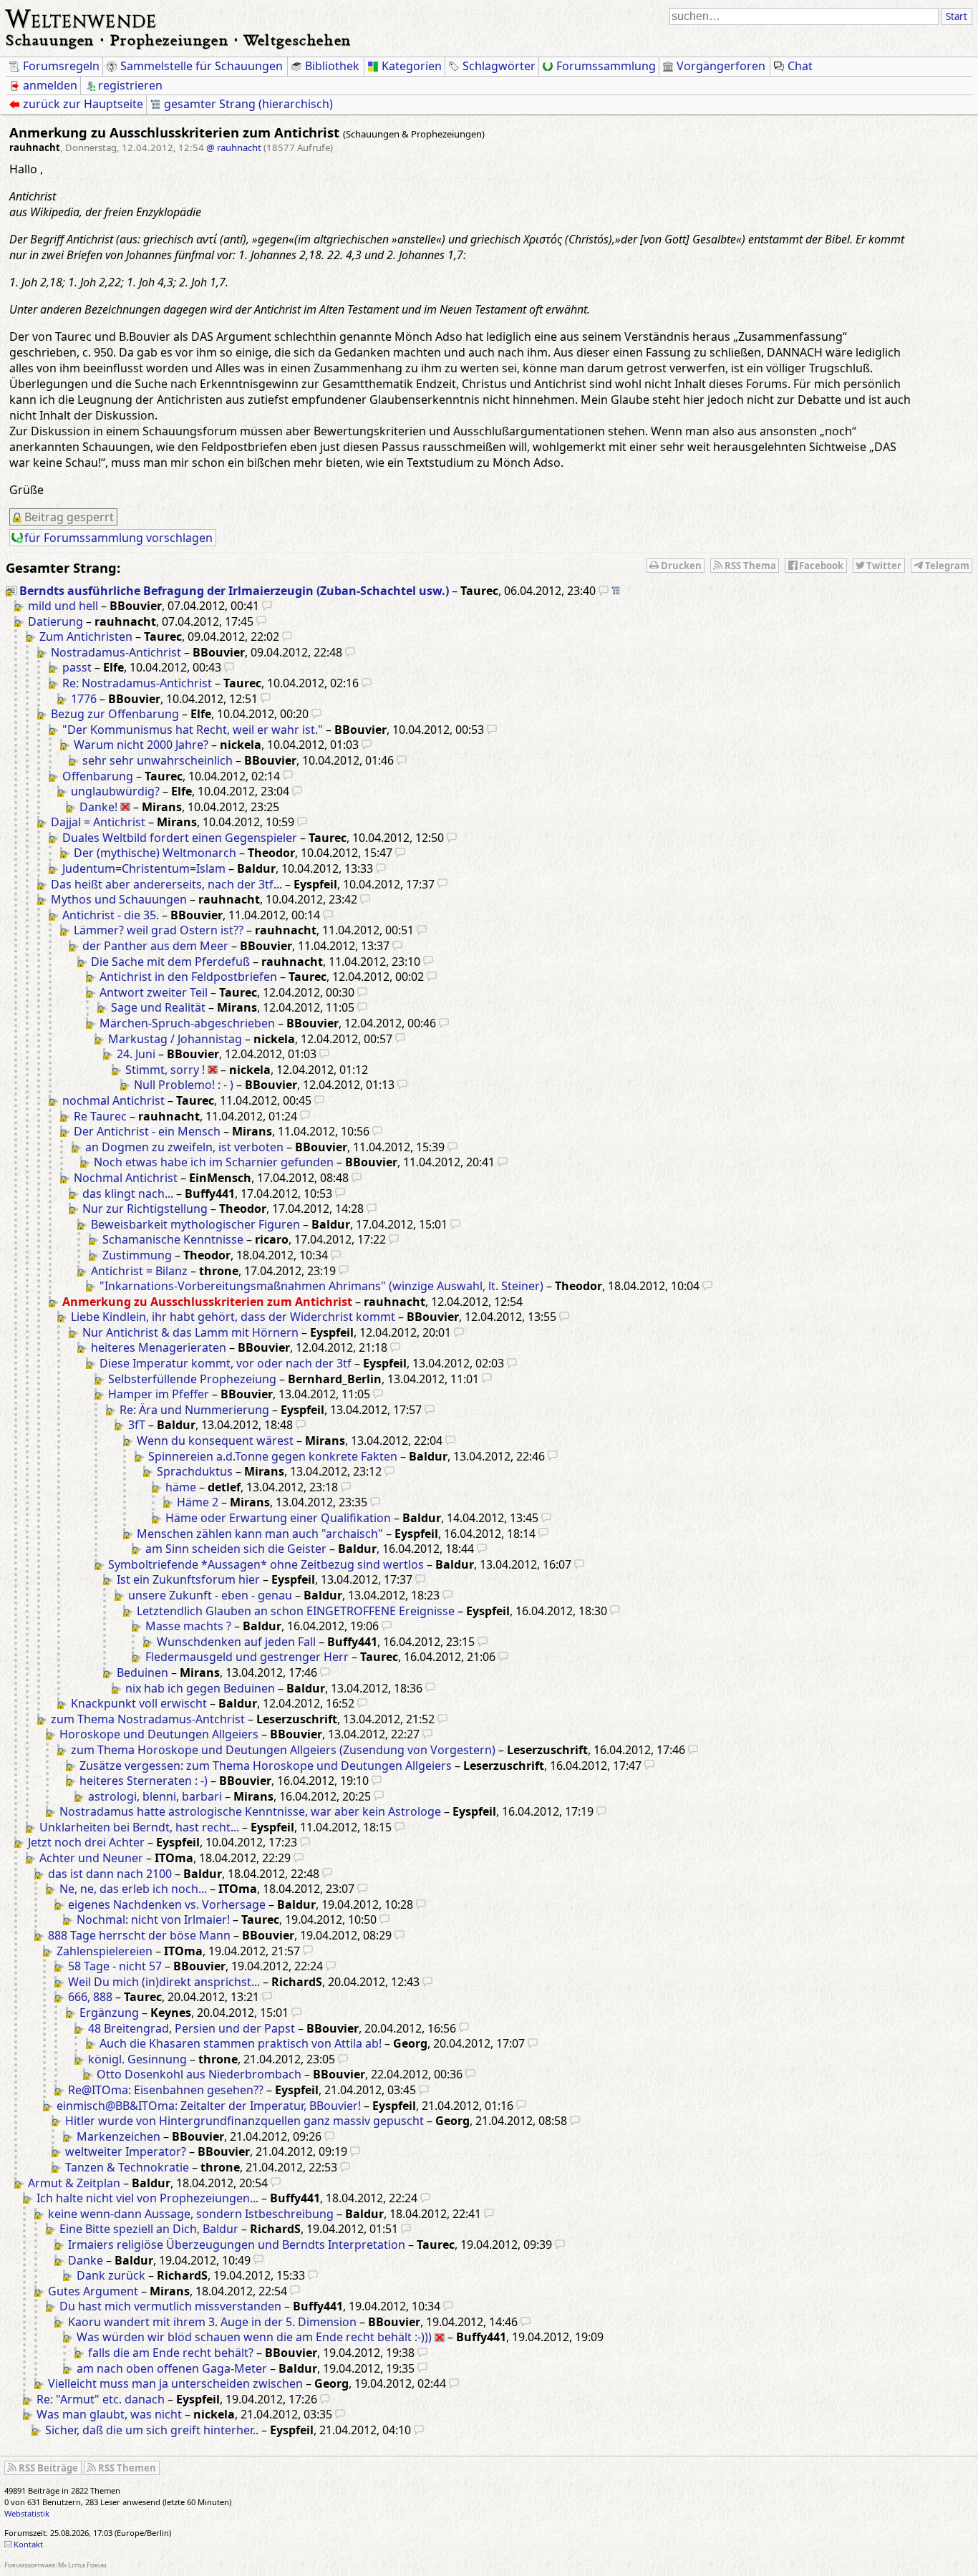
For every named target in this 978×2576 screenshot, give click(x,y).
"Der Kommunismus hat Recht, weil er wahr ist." (193, 730)
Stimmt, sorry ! (165, 1070)
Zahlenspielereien (105, 1951)
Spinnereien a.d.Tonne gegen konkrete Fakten (273, 1456)
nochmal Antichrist (113, 1100)
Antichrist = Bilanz (139, 1271)
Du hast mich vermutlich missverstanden (170, 2306)
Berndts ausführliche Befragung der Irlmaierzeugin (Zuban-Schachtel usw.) (234, 591)
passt (77, 667)
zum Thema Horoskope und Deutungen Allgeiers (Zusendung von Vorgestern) (283, 1750)
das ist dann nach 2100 (110, 1874)
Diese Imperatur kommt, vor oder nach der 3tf (226, 1363)
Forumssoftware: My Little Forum (55, 2565)
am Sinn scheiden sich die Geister (236, 1549)
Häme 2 (198, 1502)
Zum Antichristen (86, 636)
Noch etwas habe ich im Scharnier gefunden (214, 1162)
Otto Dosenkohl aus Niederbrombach (199, 2074)
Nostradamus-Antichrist (116, 652)
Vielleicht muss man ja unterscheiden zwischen (175, 2383)
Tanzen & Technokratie (127, 2167)
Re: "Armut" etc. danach (101, 2399)
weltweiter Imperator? (126, 2151)
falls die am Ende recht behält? (171, 2353)
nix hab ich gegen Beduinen (200, 1688)
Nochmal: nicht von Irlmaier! (153, 1919)
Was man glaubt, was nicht (109, 2414)
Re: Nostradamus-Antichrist (137, 683)
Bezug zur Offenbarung (115, 714)
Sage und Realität (158, 1007)
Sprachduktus (195, 1471)
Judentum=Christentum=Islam (144, 868)
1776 (84, 699)
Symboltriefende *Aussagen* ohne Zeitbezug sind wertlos (266, 1564)
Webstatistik (27, 2513)
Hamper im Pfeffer (159, 1394)
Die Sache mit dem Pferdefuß (170, 962)
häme (181, 1487)
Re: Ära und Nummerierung (194, 1410)
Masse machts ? (188, 1626)
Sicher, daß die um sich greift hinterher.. (152, 2430)
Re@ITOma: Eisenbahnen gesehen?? (166, 2090)
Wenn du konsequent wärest (215, 1440)
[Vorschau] (604, 591)
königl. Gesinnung (137, 2059)
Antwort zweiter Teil (154, 992)
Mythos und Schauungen (119, 899)
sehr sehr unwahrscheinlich (158, 760)
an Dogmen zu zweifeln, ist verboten (184, 1147)
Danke (86, 2260)
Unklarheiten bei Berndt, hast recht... (139, 1827)
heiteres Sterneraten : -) (144, 1781)
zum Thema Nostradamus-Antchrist (148, 1719)
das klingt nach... (128, 1193)
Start (957, 16)
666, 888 (90, 1997)
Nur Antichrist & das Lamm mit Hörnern (190, 1332)
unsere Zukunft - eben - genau (210, 1595)
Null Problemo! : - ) (184, 1085)
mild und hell (63, 606)
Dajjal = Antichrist (98, 822)
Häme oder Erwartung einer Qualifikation (278, 1518)
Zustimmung (137, 1255)
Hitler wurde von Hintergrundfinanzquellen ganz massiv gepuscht (245, 2121)
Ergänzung (109, 2013)
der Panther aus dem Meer (155, 946)
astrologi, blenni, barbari (155, 1796)
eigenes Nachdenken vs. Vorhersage (167, 1904)
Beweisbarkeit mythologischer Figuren (195, 1224)
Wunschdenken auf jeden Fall (236, 1642)
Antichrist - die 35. (111, 915)
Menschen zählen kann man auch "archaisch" (260, 1534)
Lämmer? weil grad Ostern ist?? (159, 930)
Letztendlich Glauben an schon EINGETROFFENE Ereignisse (296, 1611)
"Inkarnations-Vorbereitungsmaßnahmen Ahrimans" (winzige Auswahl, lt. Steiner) (321, 1286)
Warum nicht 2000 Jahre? (141, 745)
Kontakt (28, 2544)
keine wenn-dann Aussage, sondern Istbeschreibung (191, 2214)
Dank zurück (111, 2275)
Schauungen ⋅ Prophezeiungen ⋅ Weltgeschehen (179, 40)
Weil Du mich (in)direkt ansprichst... (164, 1982)
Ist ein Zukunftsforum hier (188, 1579)
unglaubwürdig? (115, 791)
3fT (137, 1425)
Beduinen (142, 1672)
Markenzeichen (118, 2136)
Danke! (98, 807)
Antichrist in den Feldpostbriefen (188, 977)
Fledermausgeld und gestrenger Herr (247, 1657)
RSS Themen (127, 2468)
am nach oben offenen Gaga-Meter (172, 2368)
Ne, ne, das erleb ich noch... (133, 1889)
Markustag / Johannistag (175, 1039)
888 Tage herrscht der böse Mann (139, 1935)
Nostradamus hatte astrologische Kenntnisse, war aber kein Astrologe (250, 1811)
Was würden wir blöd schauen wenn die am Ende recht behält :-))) (254, 2337)
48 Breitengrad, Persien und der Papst (192, 2028)
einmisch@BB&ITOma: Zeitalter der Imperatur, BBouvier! (209, 2106)
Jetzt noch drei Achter (86, 1842)
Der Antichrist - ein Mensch (147, 1131)
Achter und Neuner (91, 1858)
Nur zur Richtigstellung (145, 1209)
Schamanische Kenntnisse (173, 1239)
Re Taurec (100, 1116)
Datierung (55, 621)
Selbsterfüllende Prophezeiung (192, 1379)
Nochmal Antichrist (126, 1178)
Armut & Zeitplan (74, 2183)
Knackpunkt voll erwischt (139, 1703)
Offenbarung (98, 776)
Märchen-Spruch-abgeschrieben (187, 1023)
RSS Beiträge (48, 2468)
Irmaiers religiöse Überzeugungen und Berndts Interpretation (237, 2245)
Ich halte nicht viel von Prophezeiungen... (147, 2198)
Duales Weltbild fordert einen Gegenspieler (180, 838)
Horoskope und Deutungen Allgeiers (159, 1734)
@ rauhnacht (234, 147)
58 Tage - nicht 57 (115, 1966)
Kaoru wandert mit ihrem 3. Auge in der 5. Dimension (212, 2322)
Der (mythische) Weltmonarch (155, 853)
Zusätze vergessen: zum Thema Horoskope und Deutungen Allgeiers (266, 1766)
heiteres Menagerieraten (159, 1347)
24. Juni (136, 1054)
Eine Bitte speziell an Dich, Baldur (149, 2229)
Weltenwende (81, 17)
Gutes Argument (93, 2291)
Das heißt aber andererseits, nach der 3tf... (166, 884)
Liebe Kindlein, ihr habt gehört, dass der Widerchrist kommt (233, 1317)
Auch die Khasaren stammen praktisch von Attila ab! (241, 2043)
